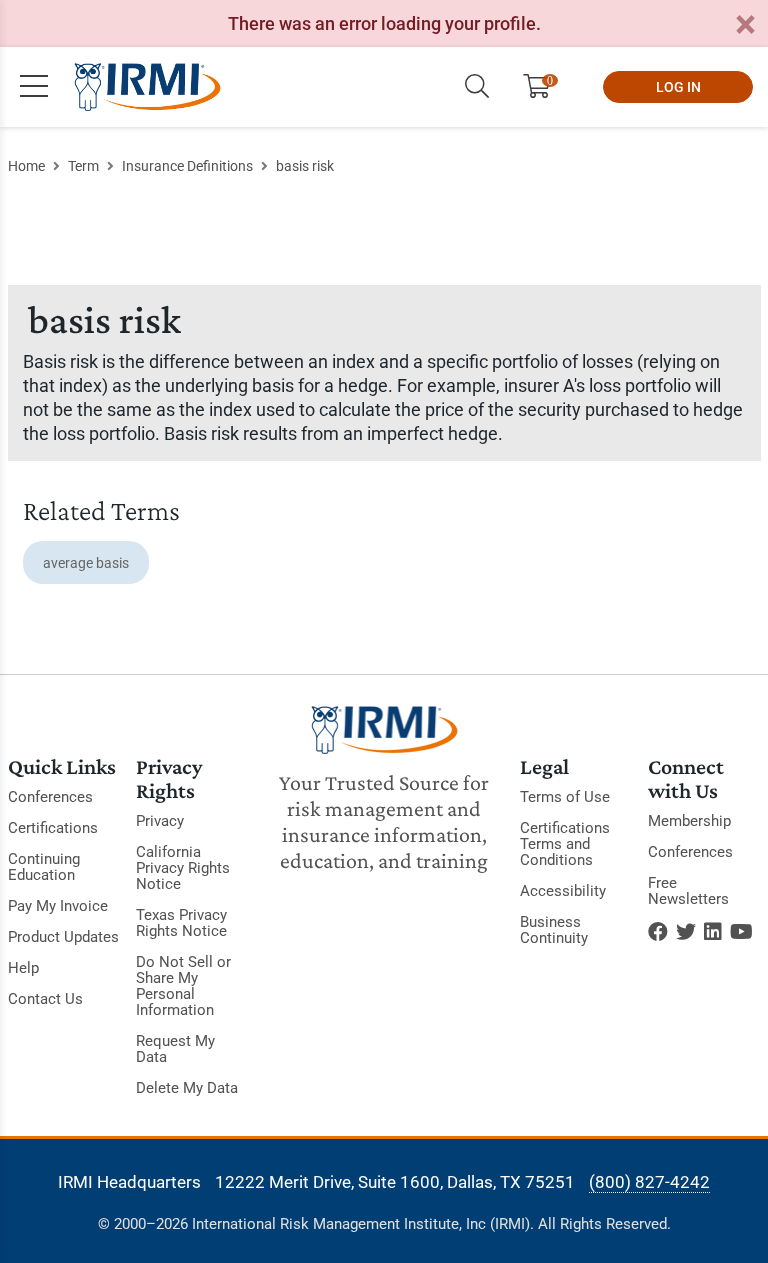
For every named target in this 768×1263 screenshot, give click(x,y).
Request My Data (175, 1049)
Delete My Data (187, 1088)
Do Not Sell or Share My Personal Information (183, 986)
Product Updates (63, 937)
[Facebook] (658, 932)
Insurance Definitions (187, 166)
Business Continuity (554, 930)
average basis (86, 563)
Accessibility (563, 891)
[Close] (745, 25)
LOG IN (678, 87)
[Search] (477, 87)
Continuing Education (44, 867)
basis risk (305, 166)
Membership (689, 821)
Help (23, 968)
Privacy (160, 821)
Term (83, 166)
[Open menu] (34, 87)
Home (26, 166)
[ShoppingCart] (544, 87)
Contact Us (45, 999)
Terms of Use (565, 797)
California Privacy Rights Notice (183, 868)
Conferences (50, 797)
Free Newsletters (688, 891)
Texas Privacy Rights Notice (181, 923)
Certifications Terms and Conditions (565, 844)
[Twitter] (686, 932)
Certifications (53, 828)
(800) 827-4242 (649, 1182)
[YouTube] (741, 932)
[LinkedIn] (713, 932)
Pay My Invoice (58, 906)
